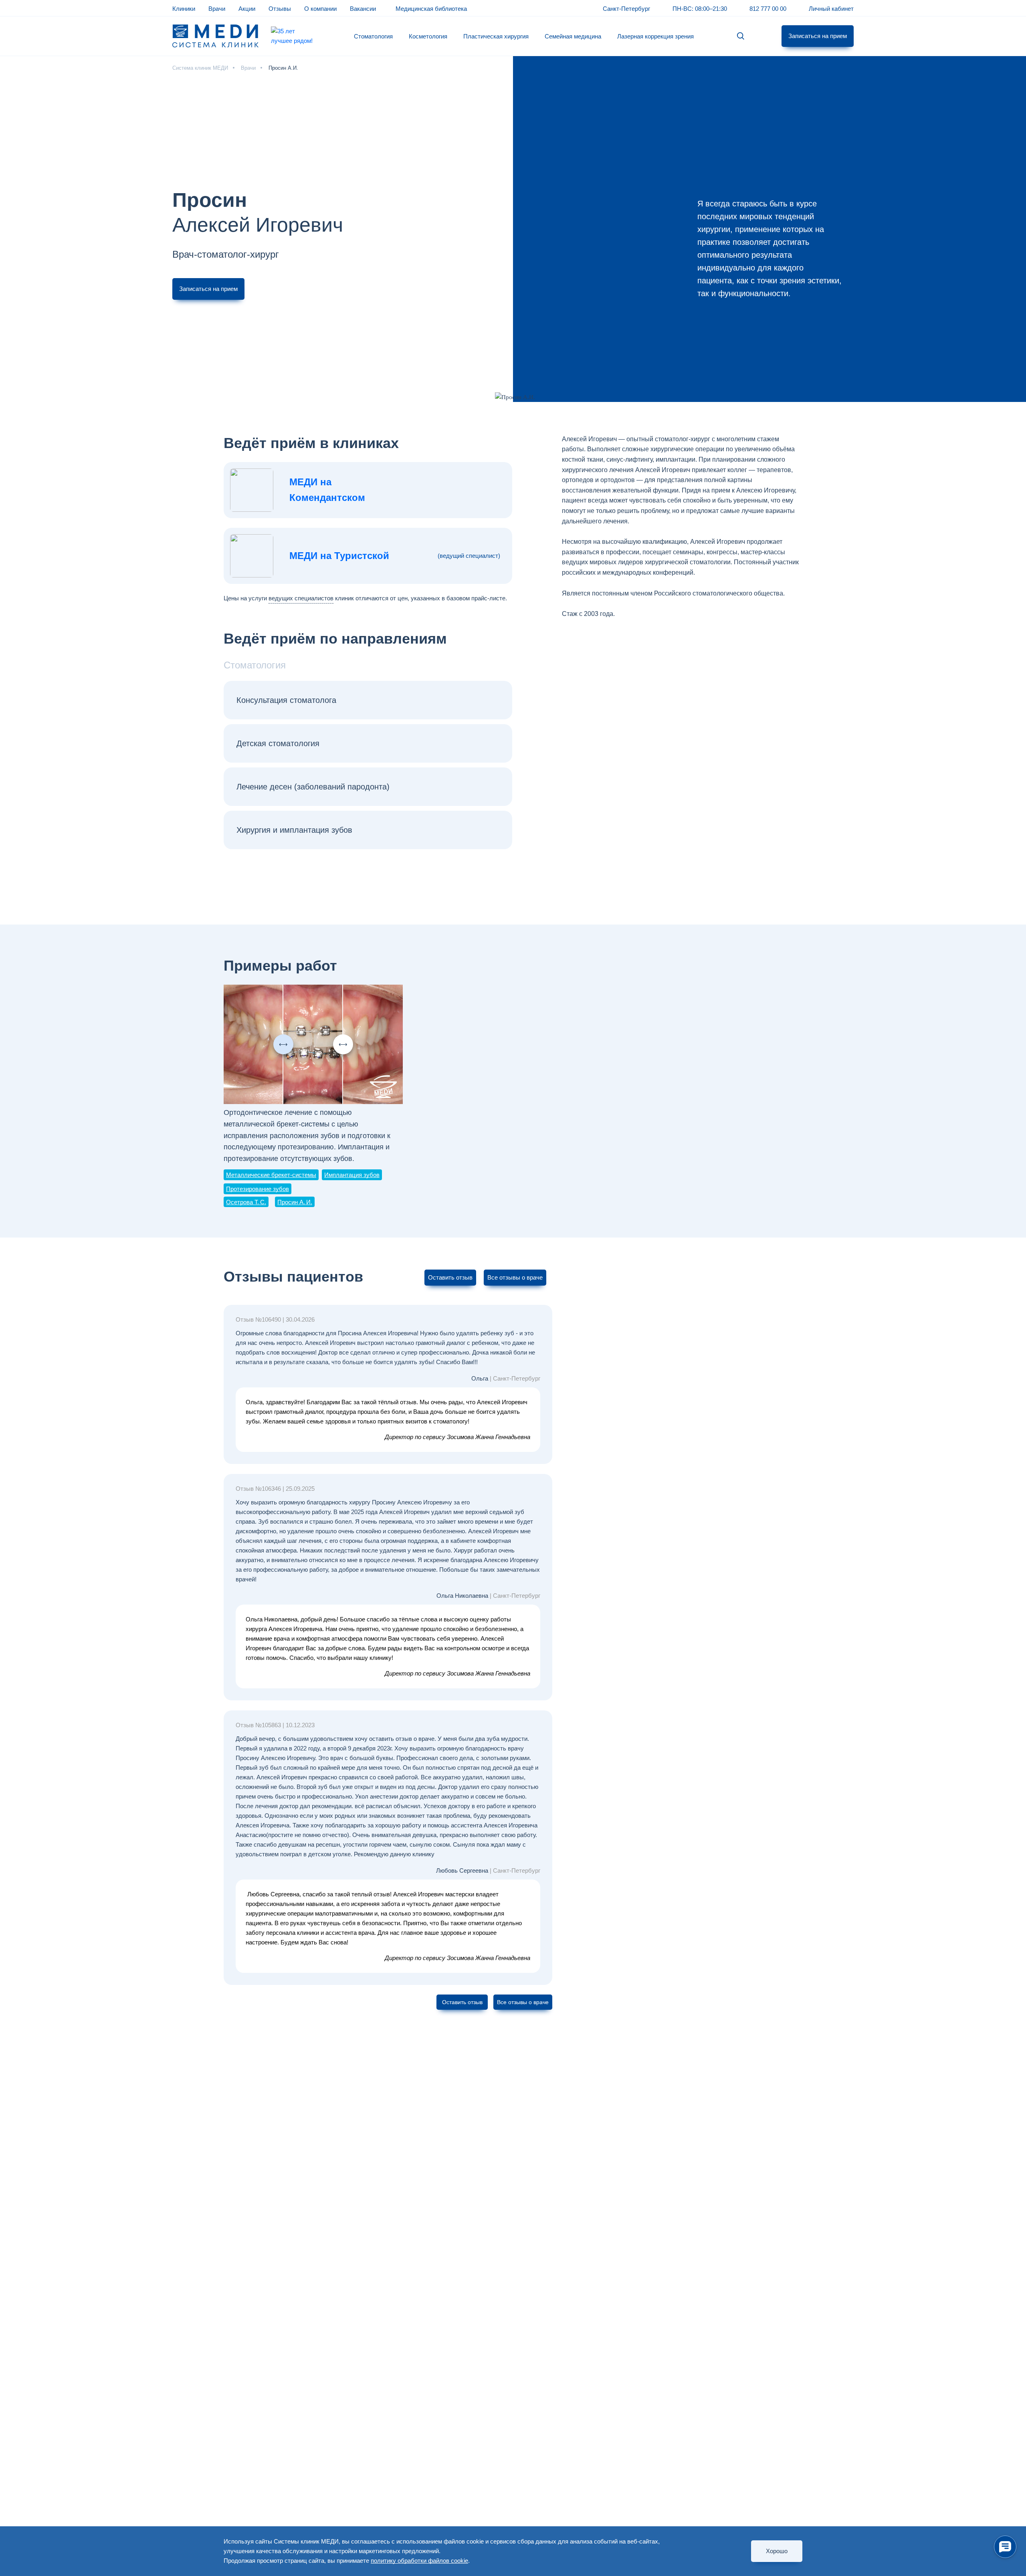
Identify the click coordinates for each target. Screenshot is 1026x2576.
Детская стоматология (278, 743)
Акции (247, 9)
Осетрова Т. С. (246, 1202)
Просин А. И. (295, 1202)
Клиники (184, 9)
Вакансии (363, 9)
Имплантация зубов (352, 1175)
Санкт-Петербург (626, 9)
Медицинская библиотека (431, 9)
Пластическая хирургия (496, 36)
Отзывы (280, 9)
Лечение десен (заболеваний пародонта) (313, 787)
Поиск (741, 36)
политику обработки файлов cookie (419, 2561)
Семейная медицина (573, 36)
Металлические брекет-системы (271, 1175)
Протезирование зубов (258, 1189)
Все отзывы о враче (515, 1277)
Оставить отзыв (450, 1277)
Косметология (428, 36)
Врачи (217, 9)
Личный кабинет (831, 9)
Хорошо (777, 2551)
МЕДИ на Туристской (339, 556)
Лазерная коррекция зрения (655, 36)
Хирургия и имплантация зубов (294, 830)
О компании (320, 9)
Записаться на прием (818, 36)
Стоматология (373, 36)
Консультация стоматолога (286, 700)
